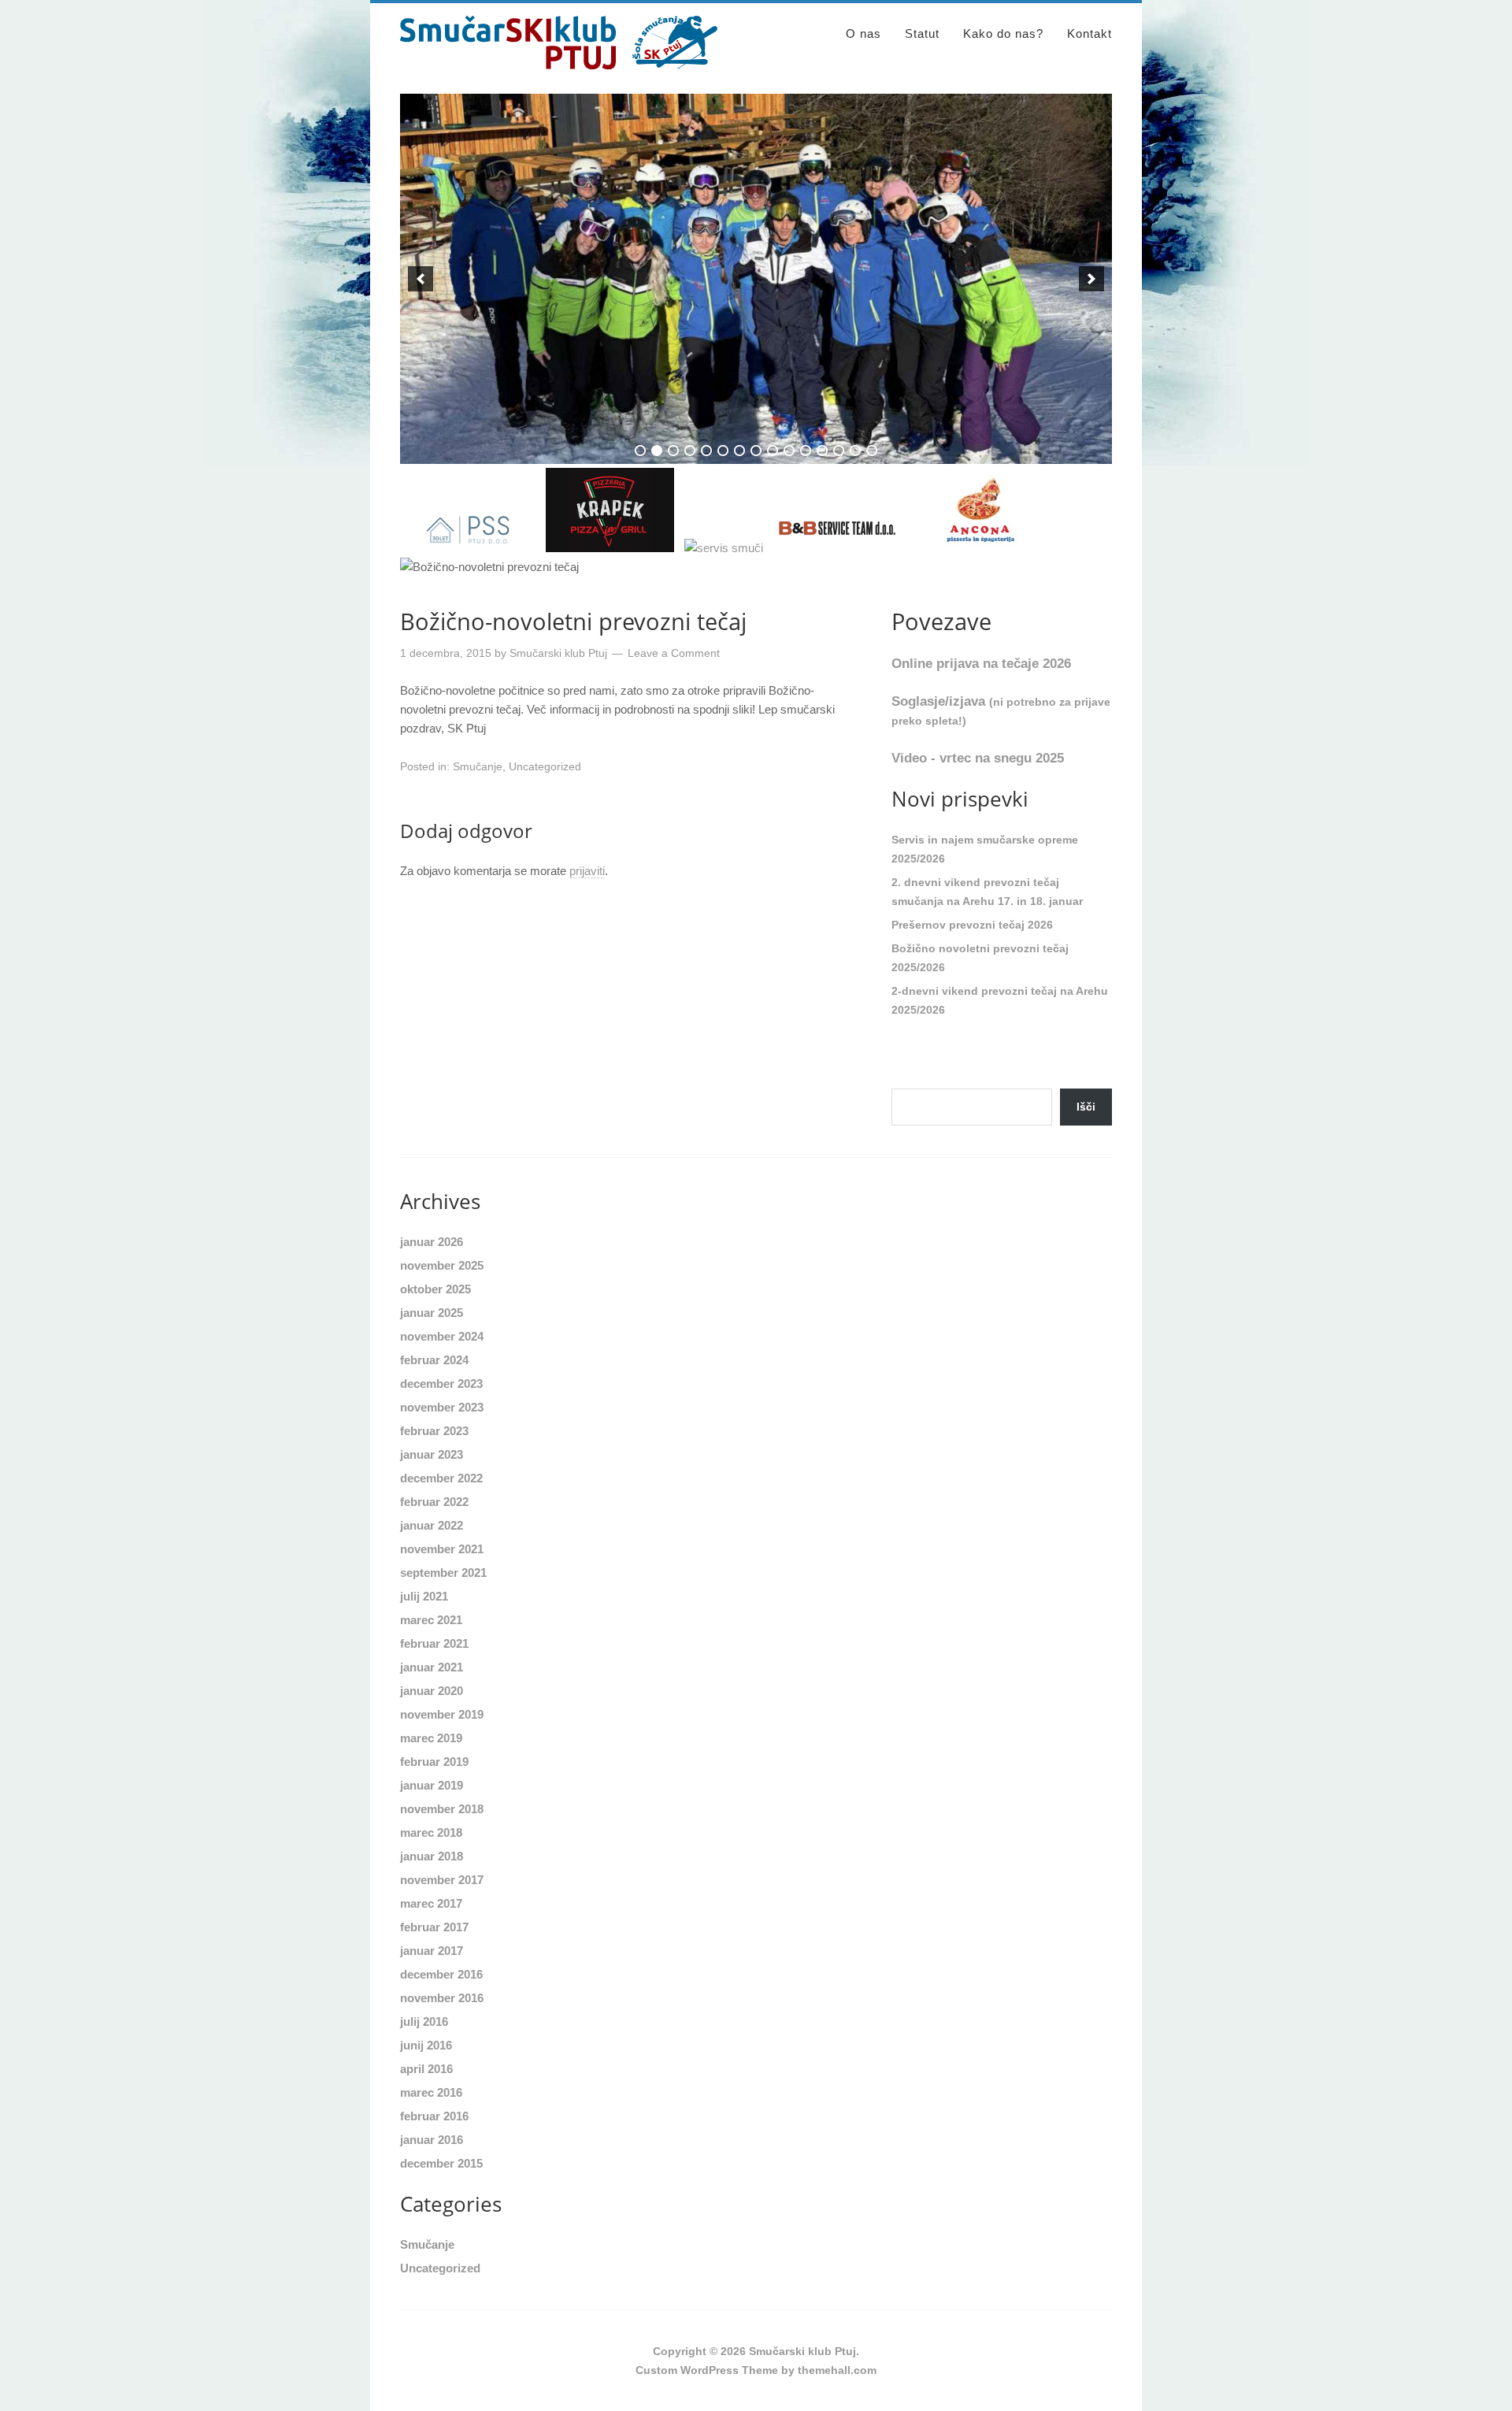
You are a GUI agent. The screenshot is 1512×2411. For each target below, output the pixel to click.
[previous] (421, 279)
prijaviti (587, 871)
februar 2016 (434, 2116)
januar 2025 (432, 1313)
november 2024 (442, 1336)
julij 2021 (424, 1596)
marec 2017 (431, 1903)
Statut (922, 33)
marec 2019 (431, 1738)
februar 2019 (434, 1762)
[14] (855, 451)
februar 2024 (434, 1360)
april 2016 (426, 2069)
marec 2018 (431, 1832)
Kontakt (1090, 33)
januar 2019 (432, 1785)
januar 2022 (432, 1525)
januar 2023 (432, 1454)
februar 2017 (434, 1927)
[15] (872, 451)
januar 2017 (432, 1951)
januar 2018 (432, 1856)
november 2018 (442, 1809)
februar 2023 (434, 1431)
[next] (1091, 279)
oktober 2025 (435, 1289)
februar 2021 (434, 1643)
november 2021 (442, 1549)
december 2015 (441, 2163)
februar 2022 (434, 1502)
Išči (1086, 1107)
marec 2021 (431, 1620)
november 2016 (442, 1998)
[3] (673, 451)
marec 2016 (431, 2092)
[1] (640, 451)
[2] (657, 451)
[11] (806, 451)
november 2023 (442, 1407)
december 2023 (441, 1384)
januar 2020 (432, 1691)
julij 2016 (424, 2022)
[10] (789, 451)
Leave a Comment (674, 653)
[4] (690, 451)
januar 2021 (432, 1667)
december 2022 (441, 1478)
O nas (863, 33)
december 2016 (441, 1974)
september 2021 (443, 1573)
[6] (723, 451)
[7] (739, 451)
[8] (756, 451)
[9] (773, 451)
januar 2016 (432, 2140)
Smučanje (478, 766)
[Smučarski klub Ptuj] (559, 62)
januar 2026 (432, 1242)
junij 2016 (426, 2045)
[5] (706, 451)
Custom (656, 2370)
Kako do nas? (1003, 33)
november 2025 (442, 1265)
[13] (839, 451)
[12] (822, 451)
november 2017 (442, 1880)
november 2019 (442, 1714)
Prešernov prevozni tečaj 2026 (972, 925)
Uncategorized (545, 766)
